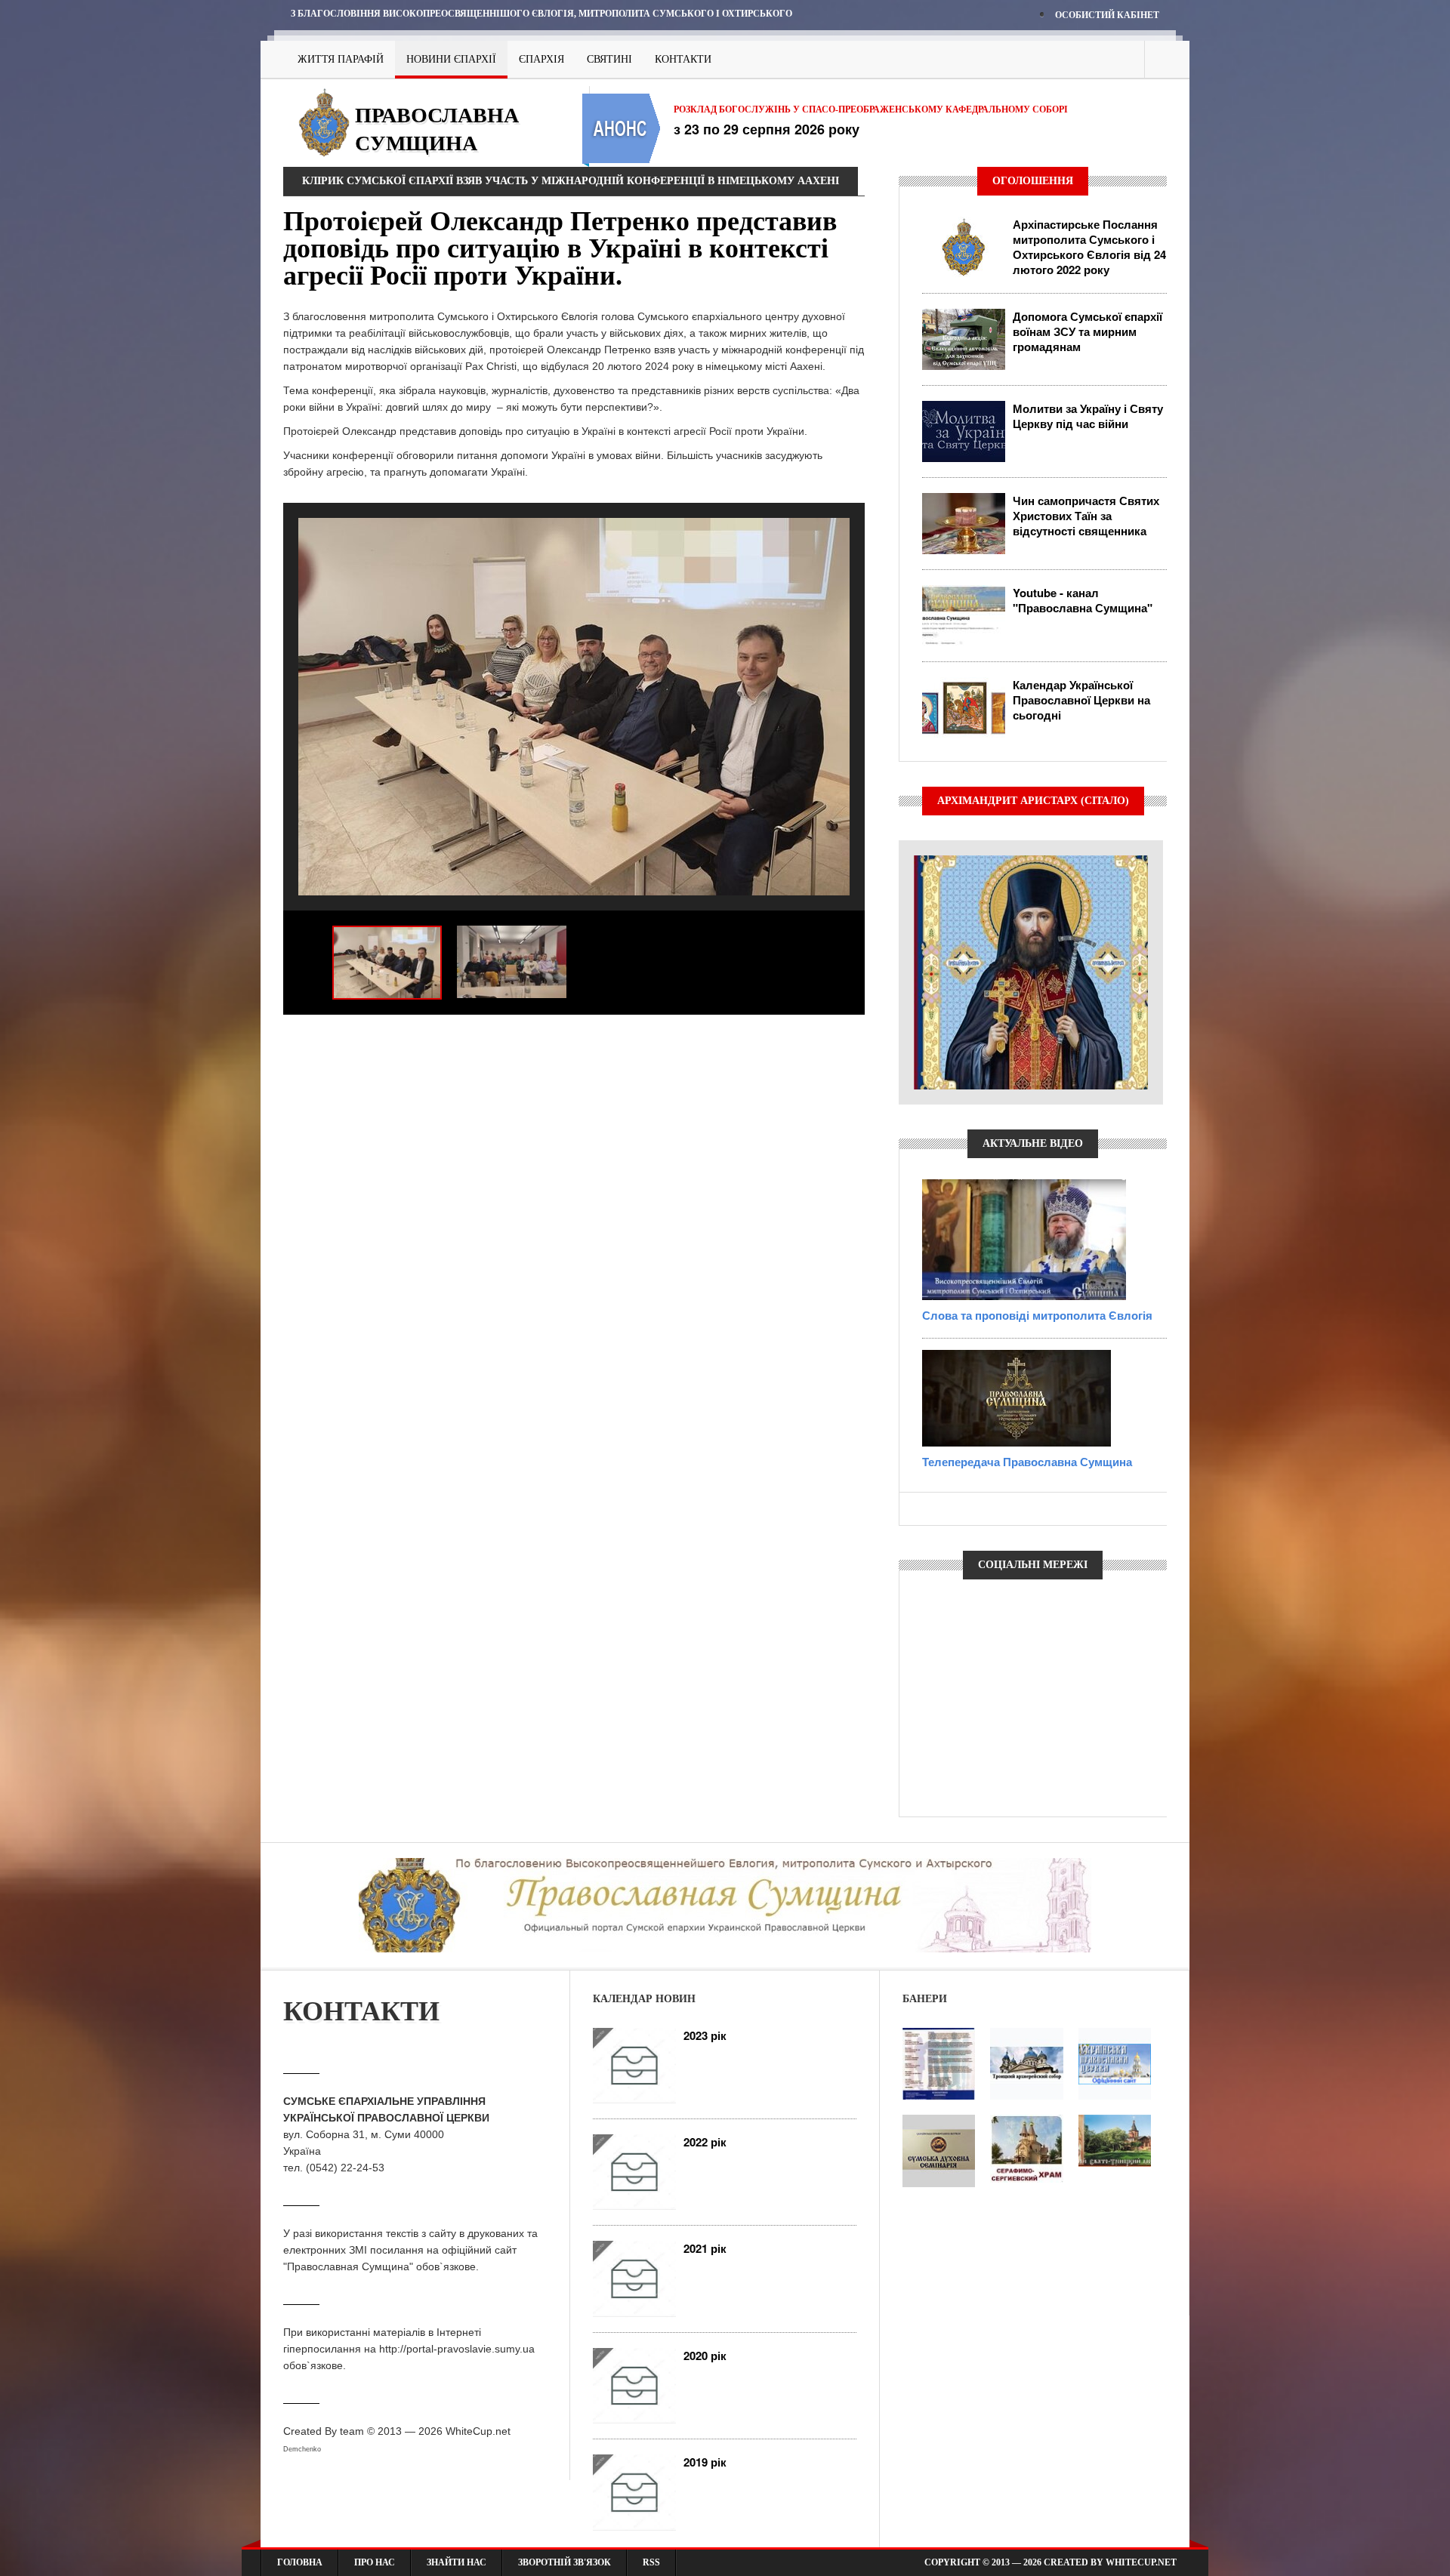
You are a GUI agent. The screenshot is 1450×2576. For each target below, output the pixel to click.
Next (850, 1040)
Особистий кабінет (1107, 15)
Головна (300, 2562)
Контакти (683, 59)
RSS (651, 2562)
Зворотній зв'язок (565, 2562)
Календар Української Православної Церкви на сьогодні (1081, 700)
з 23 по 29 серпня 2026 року (767, 129)
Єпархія (541, 59)
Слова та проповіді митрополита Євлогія (1037, 1315)
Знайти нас (457, 2562)
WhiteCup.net (478, 2431)
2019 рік (705, 2462)
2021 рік (705, 2248)
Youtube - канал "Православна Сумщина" (1083, 600)
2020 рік (705, 2356)
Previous (298, 1040)
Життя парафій (341, 59)
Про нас (375, 2562)
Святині (609, 59)
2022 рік (705, 2142)
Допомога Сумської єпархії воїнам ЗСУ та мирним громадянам (1087, 331)
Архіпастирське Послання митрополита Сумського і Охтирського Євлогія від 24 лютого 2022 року (1089, 247)
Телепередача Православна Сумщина (1027, 1462)
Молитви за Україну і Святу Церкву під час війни (1088, 416)
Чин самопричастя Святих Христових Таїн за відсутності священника (1086, 516)
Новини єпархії (451, 59)
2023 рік (705, 2035)
